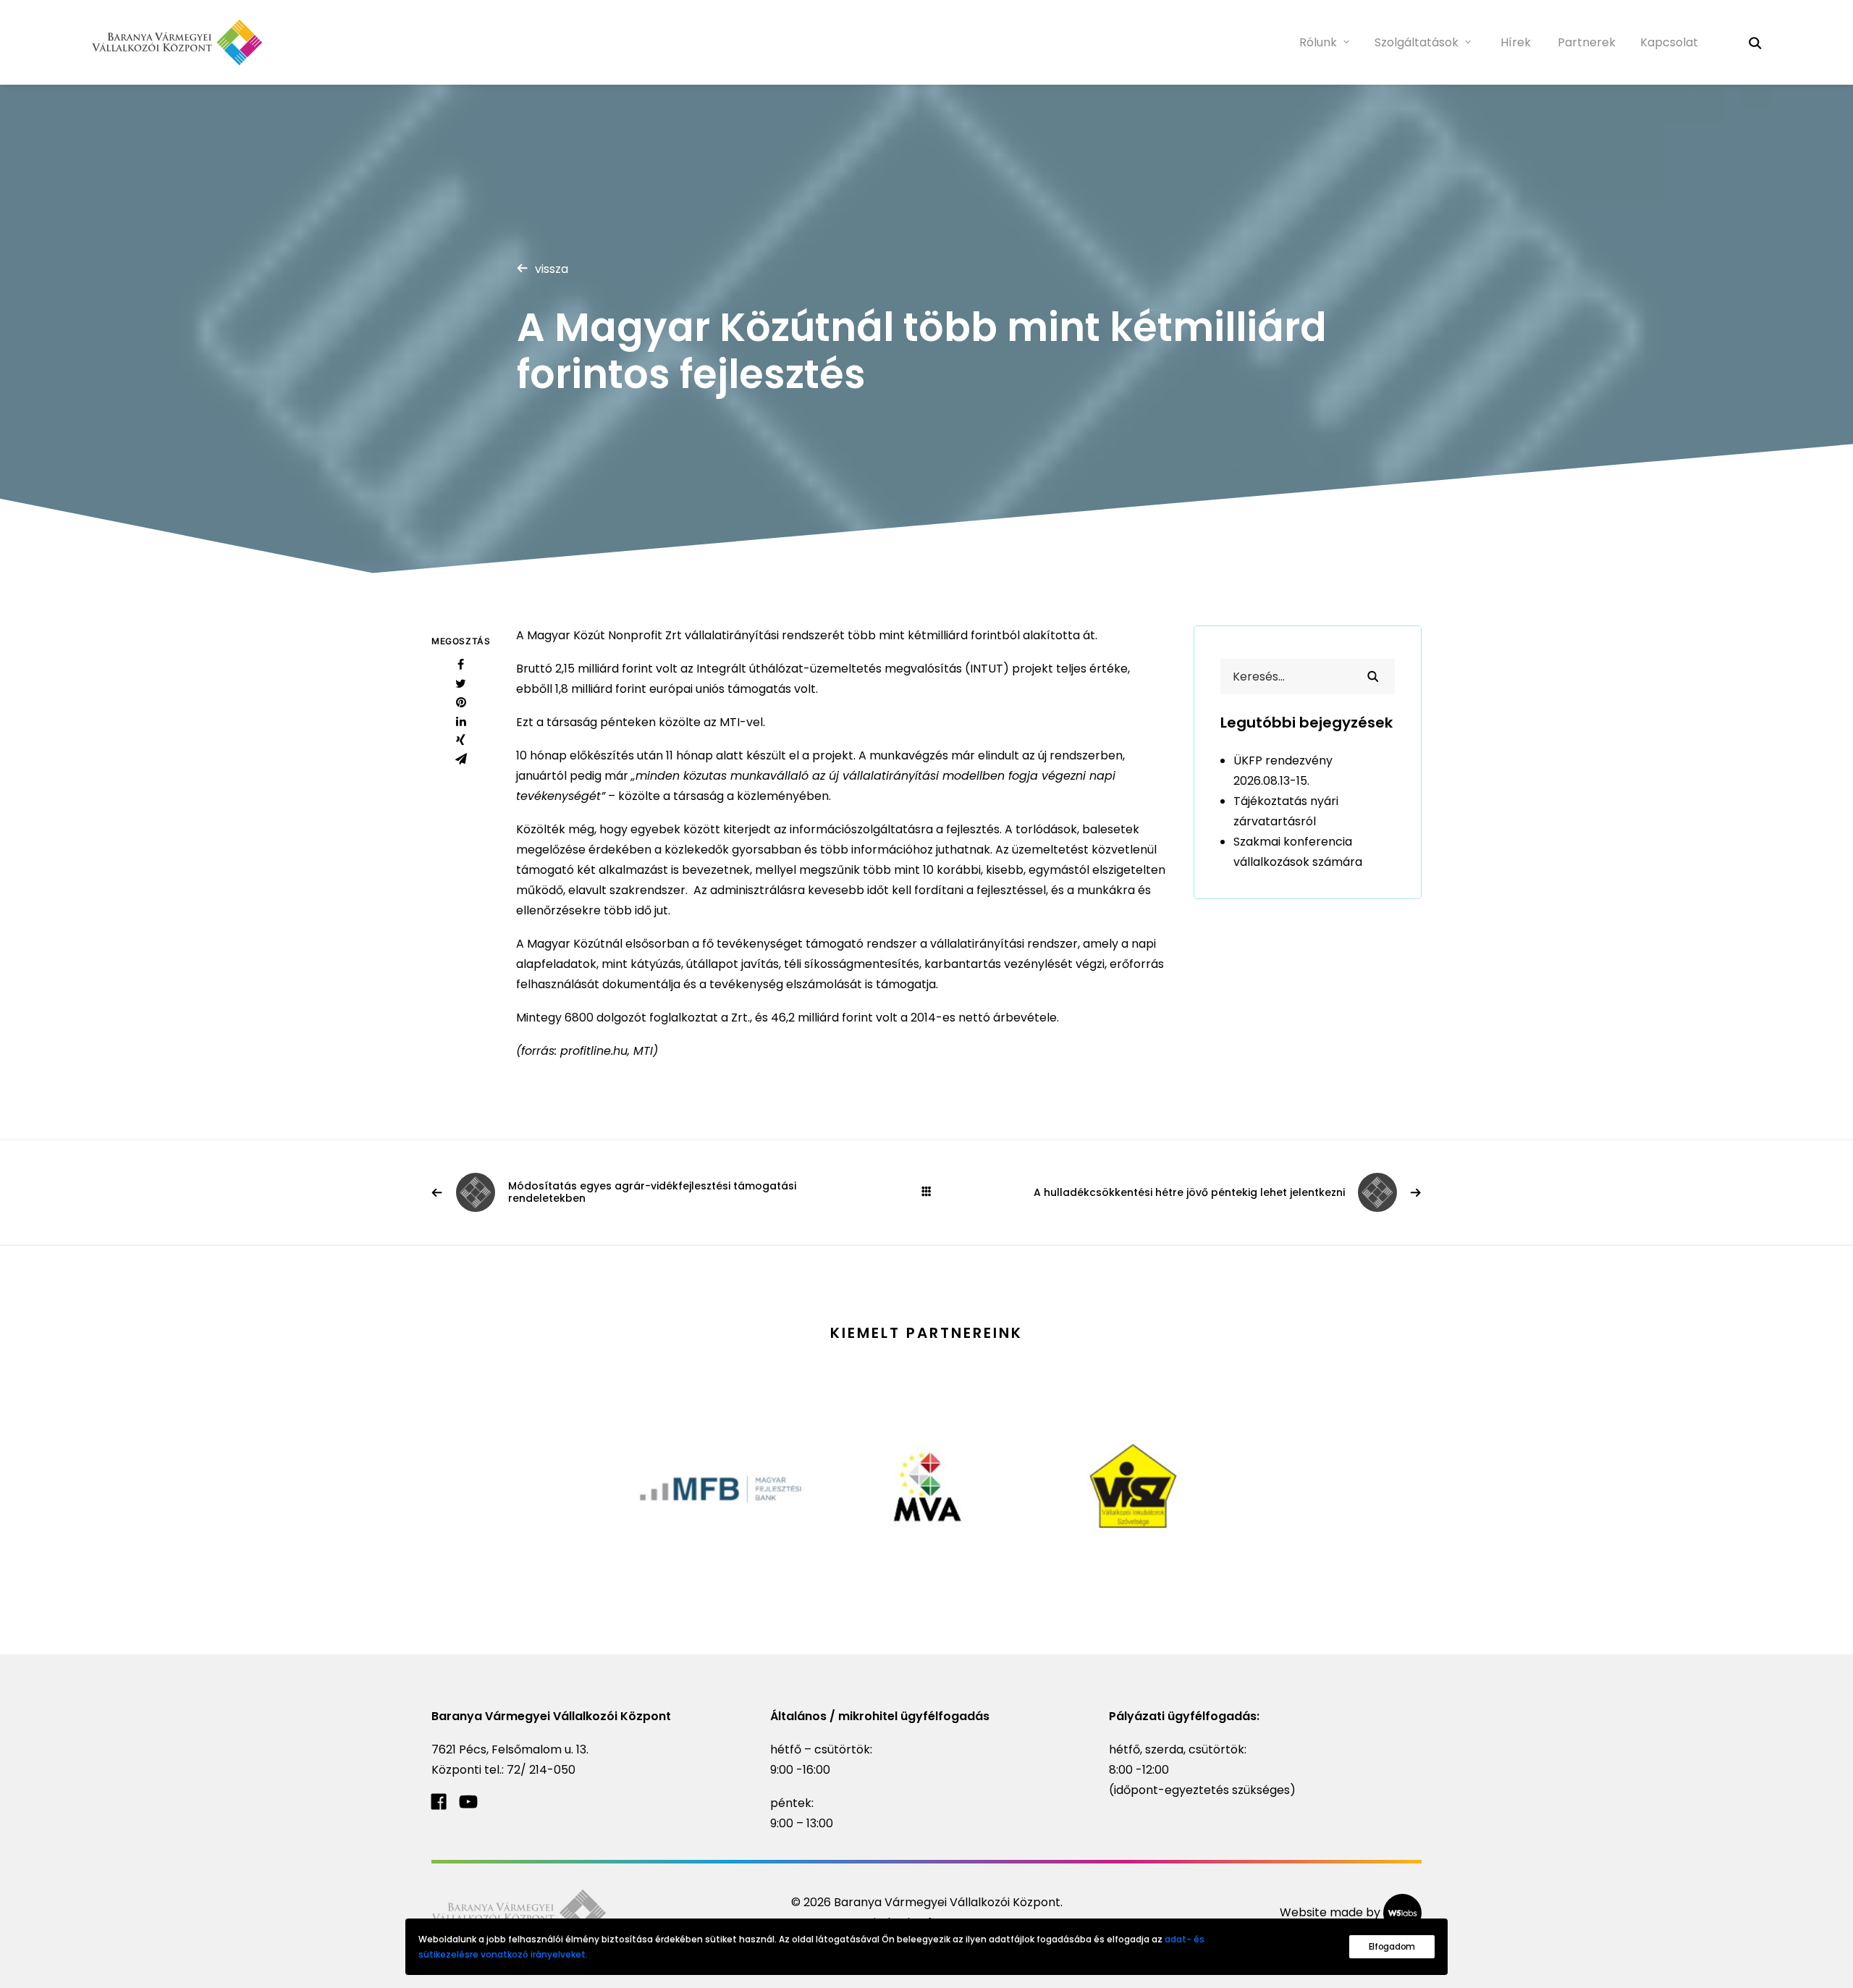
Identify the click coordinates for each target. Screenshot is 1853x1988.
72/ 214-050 (541, 1770)
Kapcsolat (1669, 42)
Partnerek (1587, 42)
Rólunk (1318, 42)
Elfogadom (1392, 1946)
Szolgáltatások (1417, 42)
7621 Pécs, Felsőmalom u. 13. (510, 1749)
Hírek (1516, 42)
